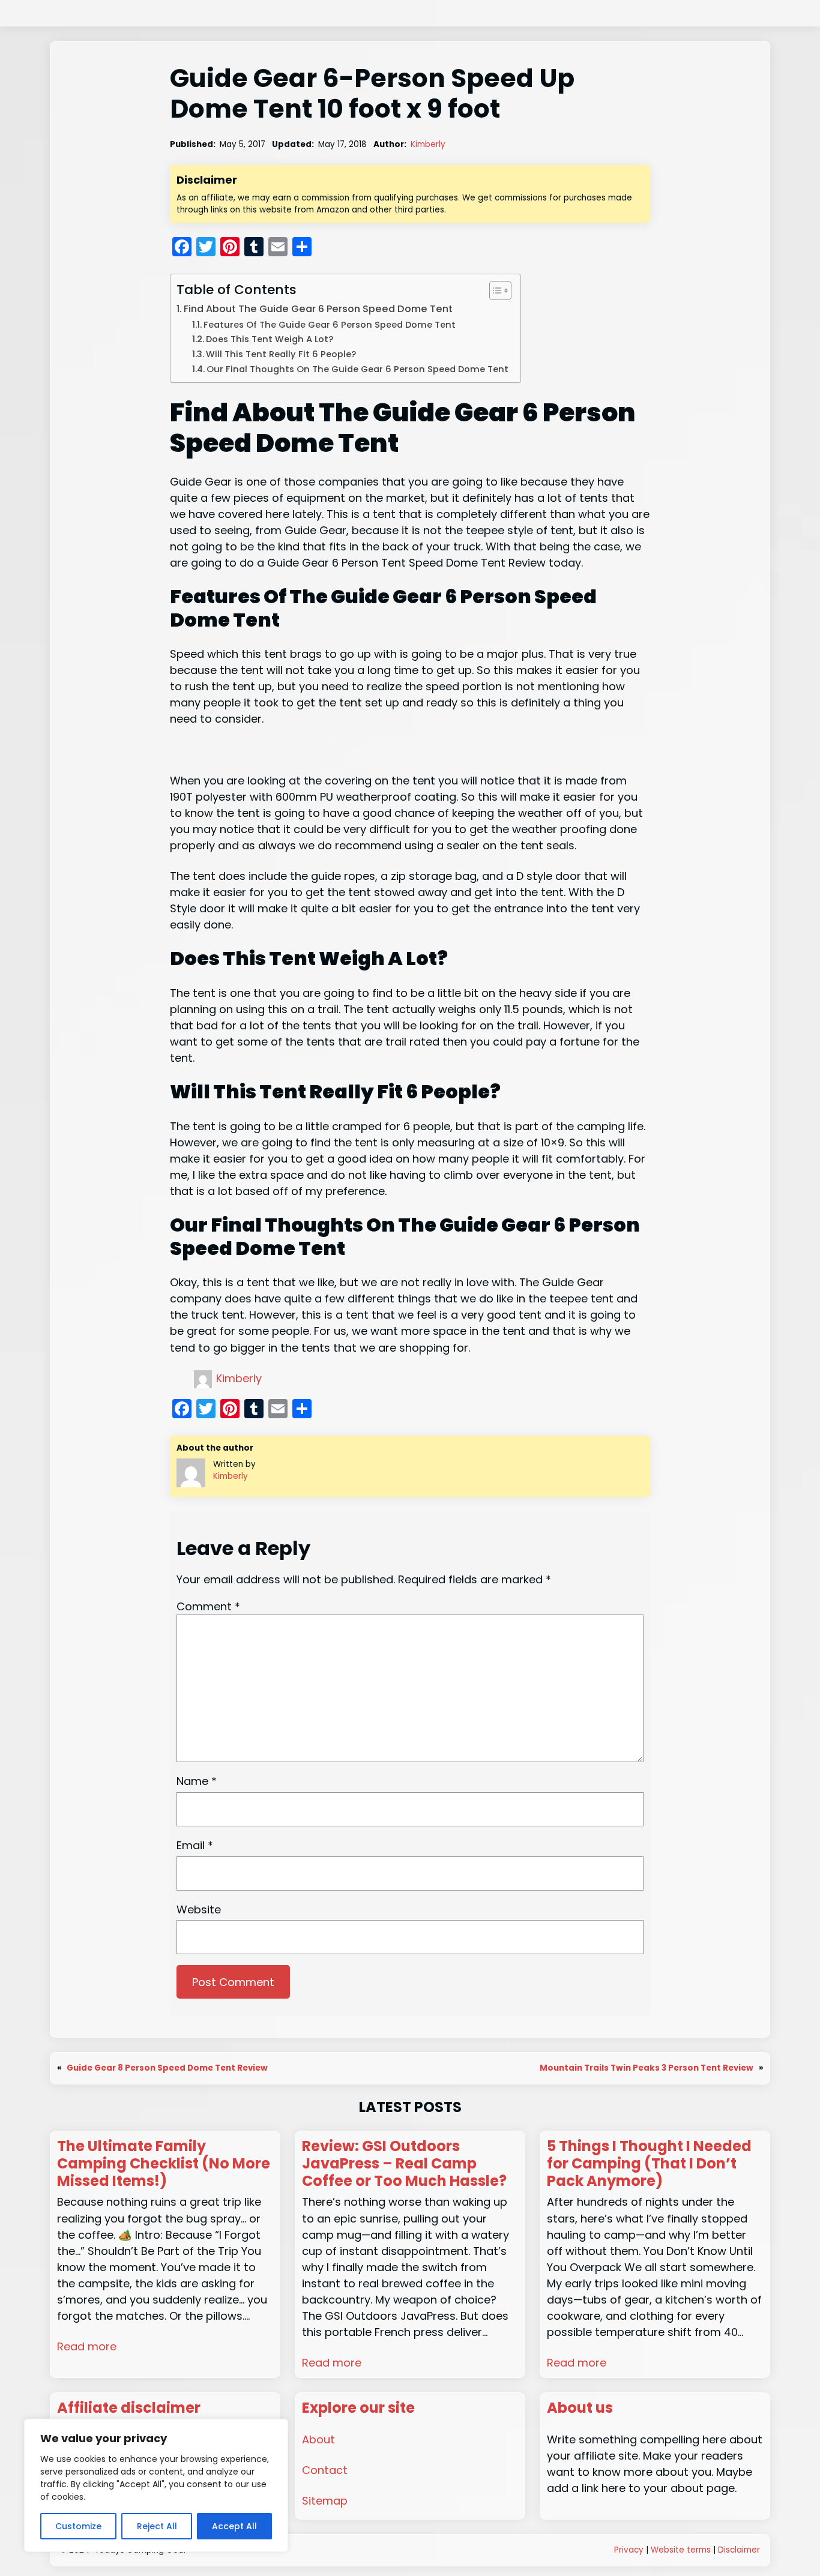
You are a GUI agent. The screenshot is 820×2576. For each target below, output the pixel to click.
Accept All (234, 2526)
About (318, 2439)
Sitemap (325, 2501)
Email (195, 1845)
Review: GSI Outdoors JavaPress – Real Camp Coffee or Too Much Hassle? (404, 2164)
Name (197, 1781)
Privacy (629, 2550)
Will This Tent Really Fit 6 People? (282, 354)
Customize (78, 2526)
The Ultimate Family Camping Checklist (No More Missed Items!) (164, 2164)
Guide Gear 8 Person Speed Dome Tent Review (167, 2068)
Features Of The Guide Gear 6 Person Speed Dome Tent (330, 325)
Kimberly (428, 144)
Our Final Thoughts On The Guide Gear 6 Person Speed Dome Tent (357, 369)
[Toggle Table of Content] (494, 290)
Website (199, 1909)
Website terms (681, 2550)
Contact (325, 2470)
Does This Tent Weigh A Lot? (271, 339)
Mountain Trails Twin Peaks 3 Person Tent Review (647, 2068)
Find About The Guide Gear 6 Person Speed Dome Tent (318, 309)
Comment (208, 1606)
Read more (87, 2346)
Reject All (157, 2526)
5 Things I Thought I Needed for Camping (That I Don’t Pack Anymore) (649, 2164)
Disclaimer (739, 2550)
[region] (156, 2485)
